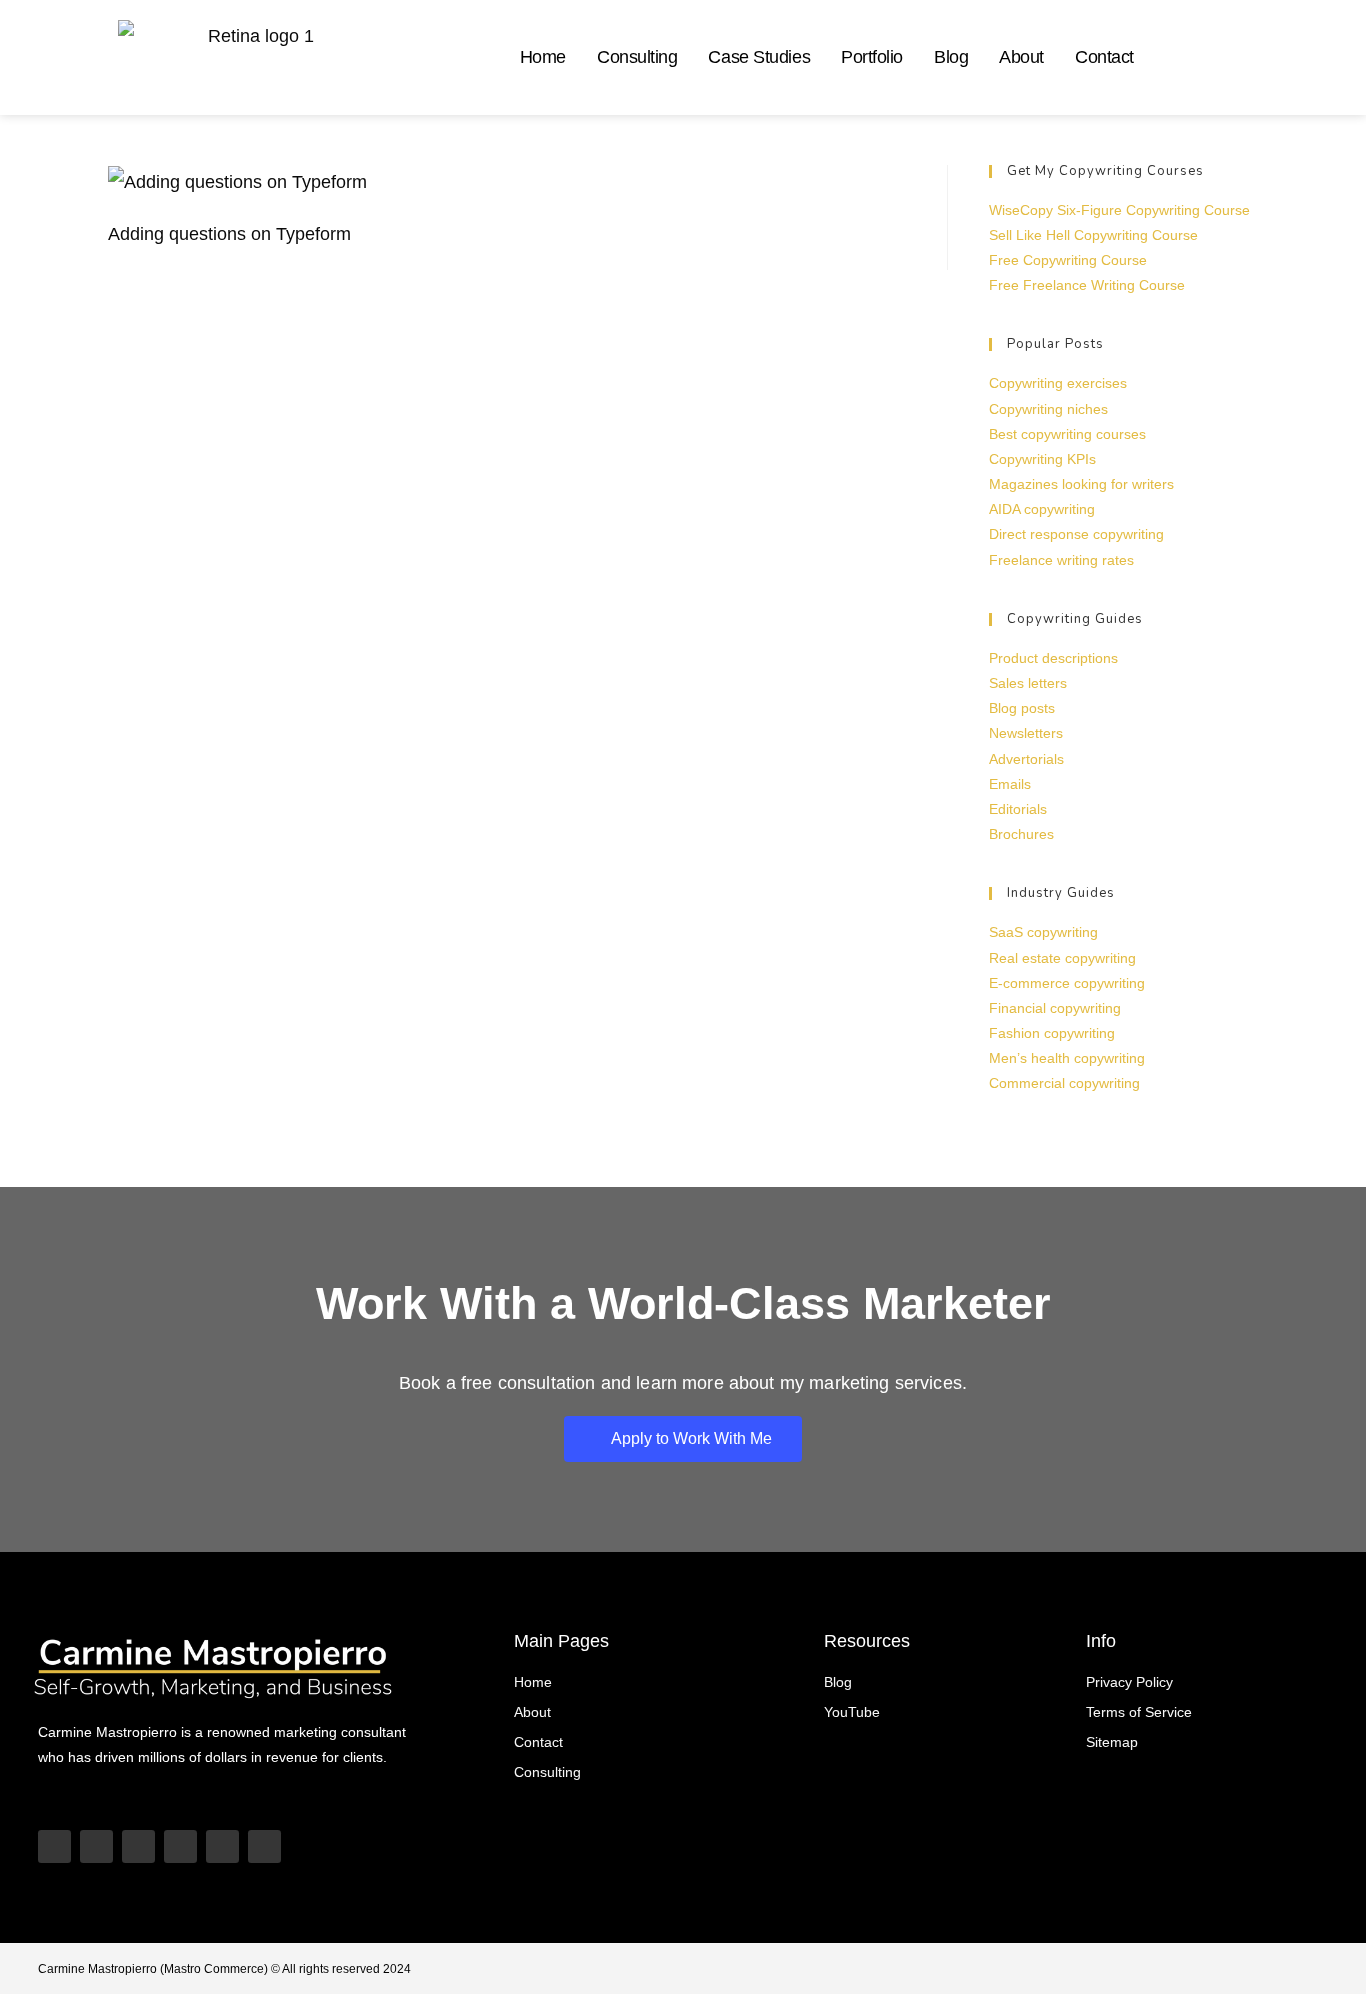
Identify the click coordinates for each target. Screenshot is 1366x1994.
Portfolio (872, 57)
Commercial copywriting (1064, 1083)
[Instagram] (138, 1846)
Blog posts (1022, 708)
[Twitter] (222, 1846)
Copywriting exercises (1058, 383)
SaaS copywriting (1043, 932)
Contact (1104, 57)
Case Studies (759, 57)
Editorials (1018, 809)
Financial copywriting (1055, 1008)
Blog (951, 57)
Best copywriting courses (1067, 434)
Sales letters (1028, 683)
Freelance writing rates (1061, 560)
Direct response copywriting (1076, 534)
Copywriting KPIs (1042, 459)
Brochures (1021, 834)
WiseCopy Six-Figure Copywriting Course (1119, 210)
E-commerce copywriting (1067, 983)
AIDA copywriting (1042, 509)
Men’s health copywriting (1067, 1058)
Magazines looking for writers (1081, 484)
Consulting (637, 57)
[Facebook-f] (264, 1846)
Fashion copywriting (1052, 1033)
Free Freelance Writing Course (1087, 285)
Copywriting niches (1048, 409)
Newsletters (1026, 733)
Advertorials (1026, 759)
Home (543, 57)
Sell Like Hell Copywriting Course (1093, 235)
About (1021, 57)
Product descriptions (1053, 658)
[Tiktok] (96, 1846)
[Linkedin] (180, 1846)
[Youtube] (54, 1846)
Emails (1010, 784)
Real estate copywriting (1062, 958)
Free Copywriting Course (1068, 260)
